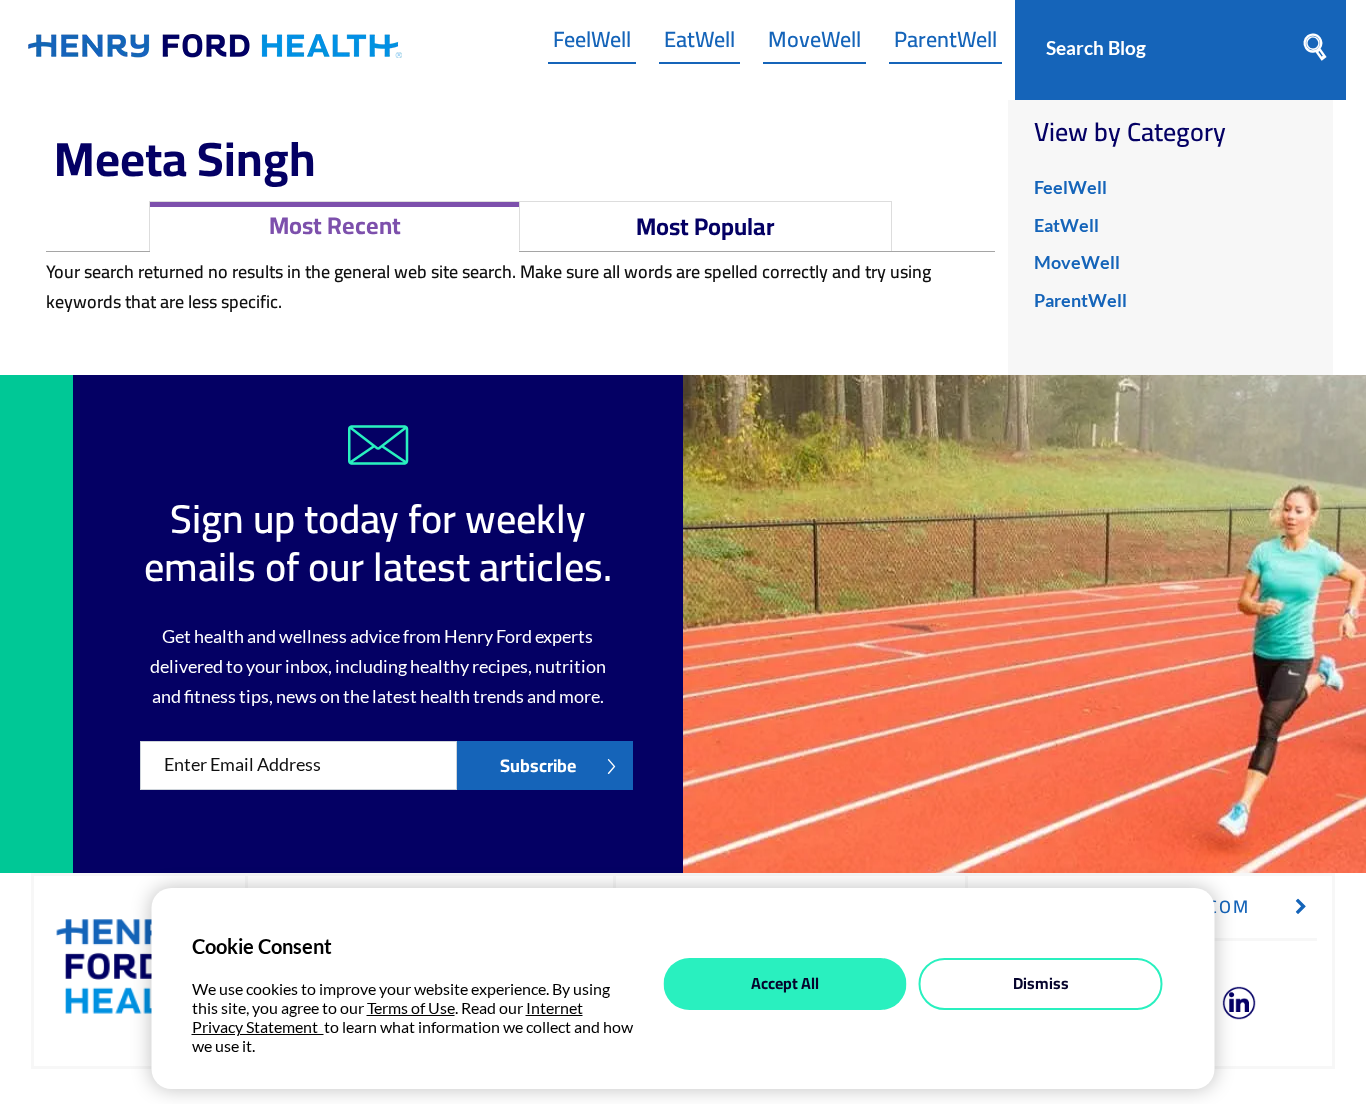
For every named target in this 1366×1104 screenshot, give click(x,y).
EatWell (699, 44)
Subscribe (538, 765)
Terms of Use (411, 1007)
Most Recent (335, 225)
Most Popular (705, 226)
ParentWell (945, 44)
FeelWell (592, 44)
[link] (215, 50)
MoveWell (814, 44)
